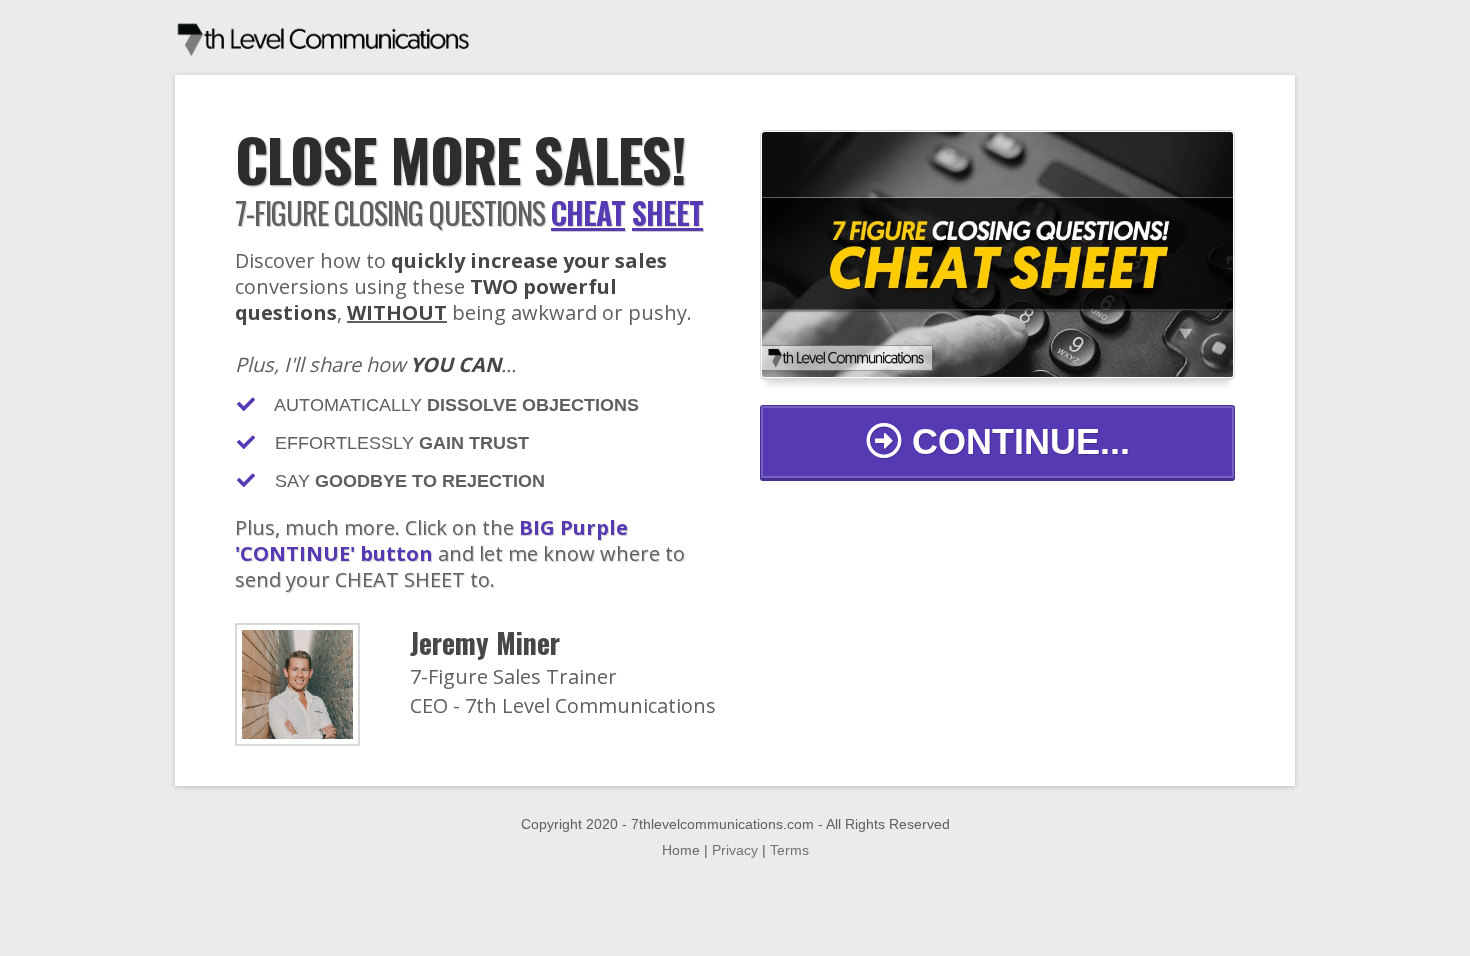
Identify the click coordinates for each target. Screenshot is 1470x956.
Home (681, 850)
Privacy (735, 850)
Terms (789, 850)
